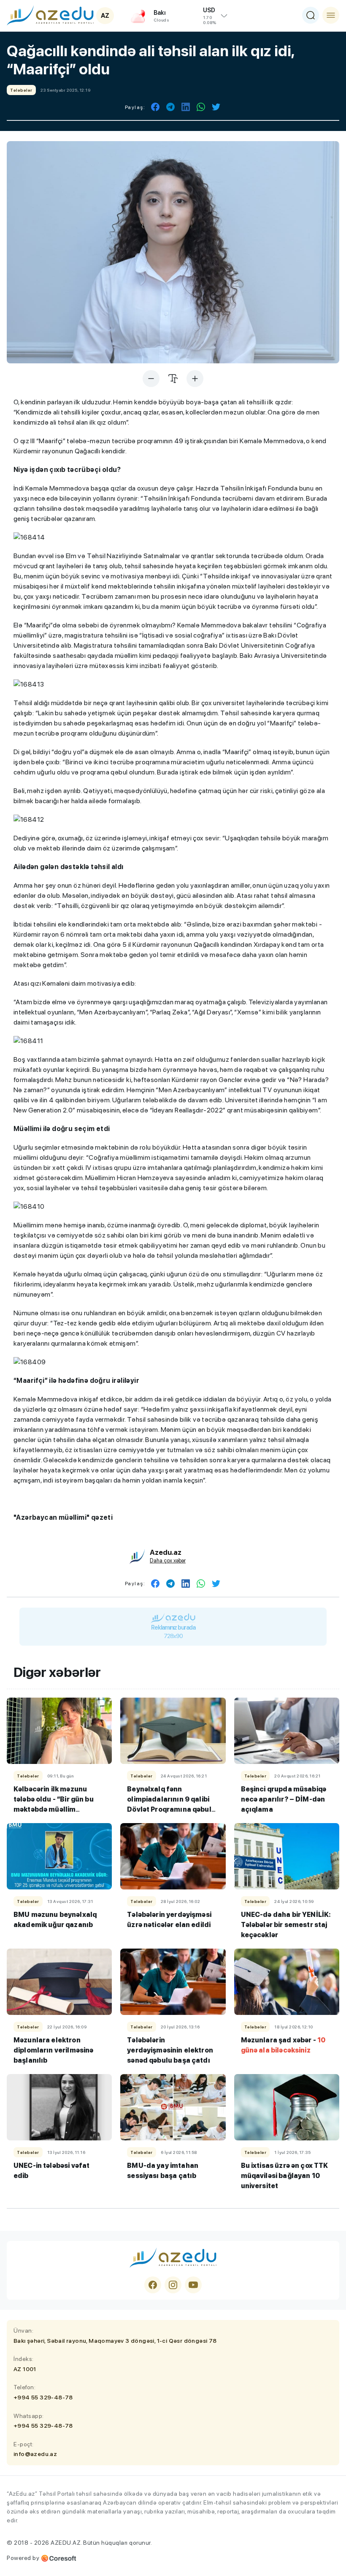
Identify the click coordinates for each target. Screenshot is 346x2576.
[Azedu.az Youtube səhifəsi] (193, 2285)
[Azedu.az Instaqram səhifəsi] (173, 2285)
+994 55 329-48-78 (43, 2397)
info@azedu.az (35, 2454)
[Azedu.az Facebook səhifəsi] (153, 2285)
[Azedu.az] (50, 15)
